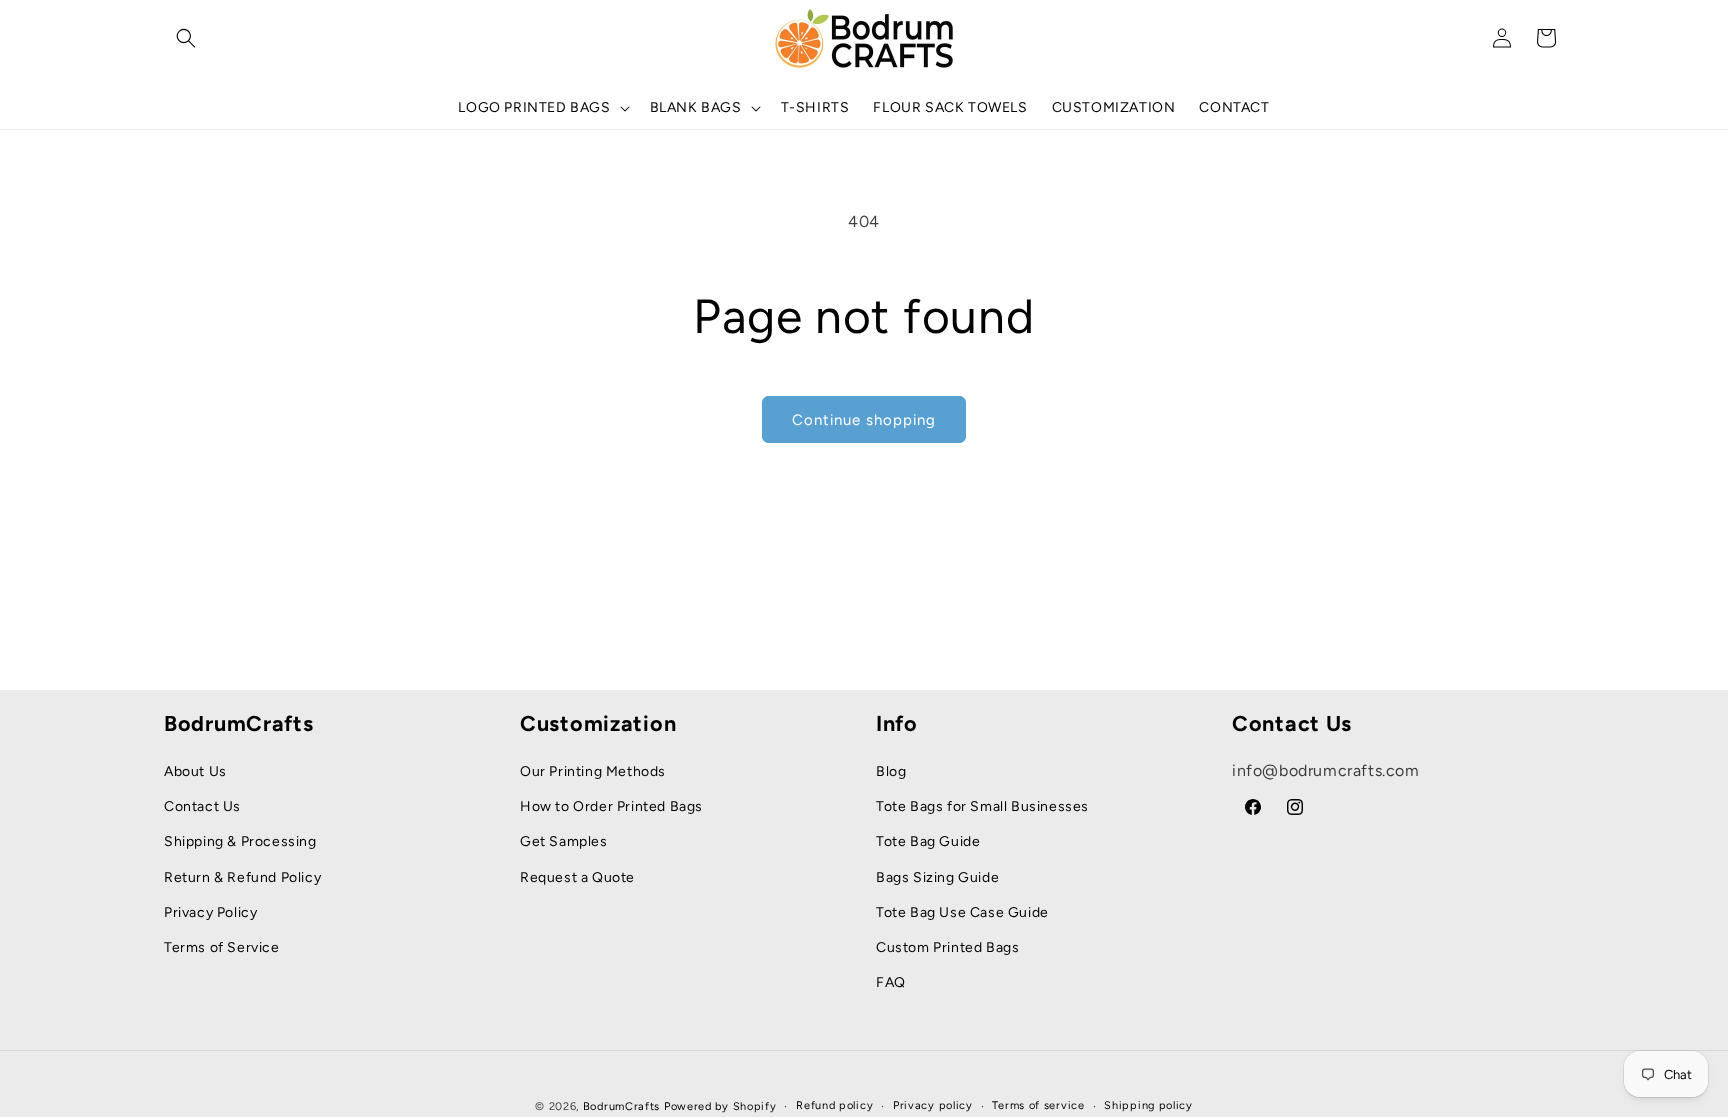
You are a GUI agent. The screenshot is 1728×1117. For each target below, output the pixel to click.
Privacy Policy (210, 912)
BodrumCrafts (621, 1106)
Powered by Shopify (720, 1106)
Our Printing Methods (593, 771)
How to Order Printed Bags (611, 806)
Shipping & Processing (240, 841)
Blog (891, 771)
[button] (186, 38)
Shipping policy (1148, 1105)
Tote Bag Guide (928, 841)
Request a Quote (577, 877)
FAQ (891, 982)
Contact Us (202, 806)
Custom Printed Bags (947, 947)
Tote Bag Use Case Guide (962, 912)
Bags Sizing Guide (937, 877)
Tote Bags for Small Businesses (982, 806)
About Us (195, 771)
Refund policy (834, 1105)
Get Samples (564, 841)
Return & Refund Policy (242, 877)
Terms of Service (222, 947)
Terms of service (1038, 1105)
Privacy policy (933, 1105)
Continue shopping (864, 420)
